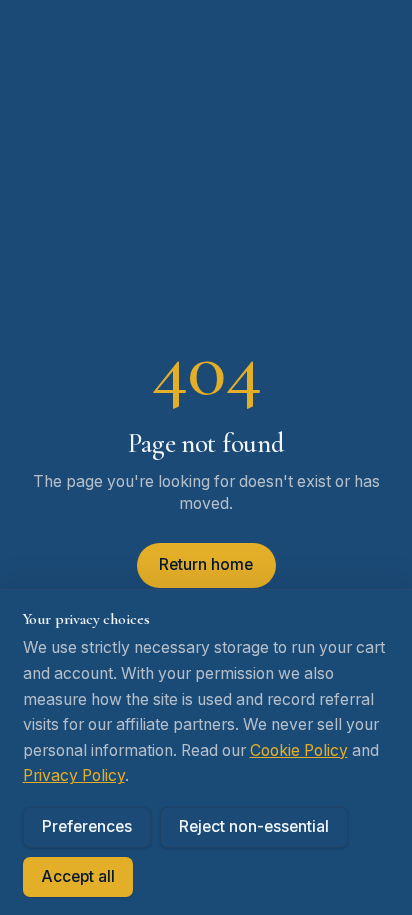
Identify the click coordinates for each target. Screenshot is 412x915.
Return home (206, 564)
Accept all (78, 876)
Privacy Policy (74, 775)
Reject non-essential (254, 826)
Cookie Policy (299, 750)
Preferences (87, 826)
